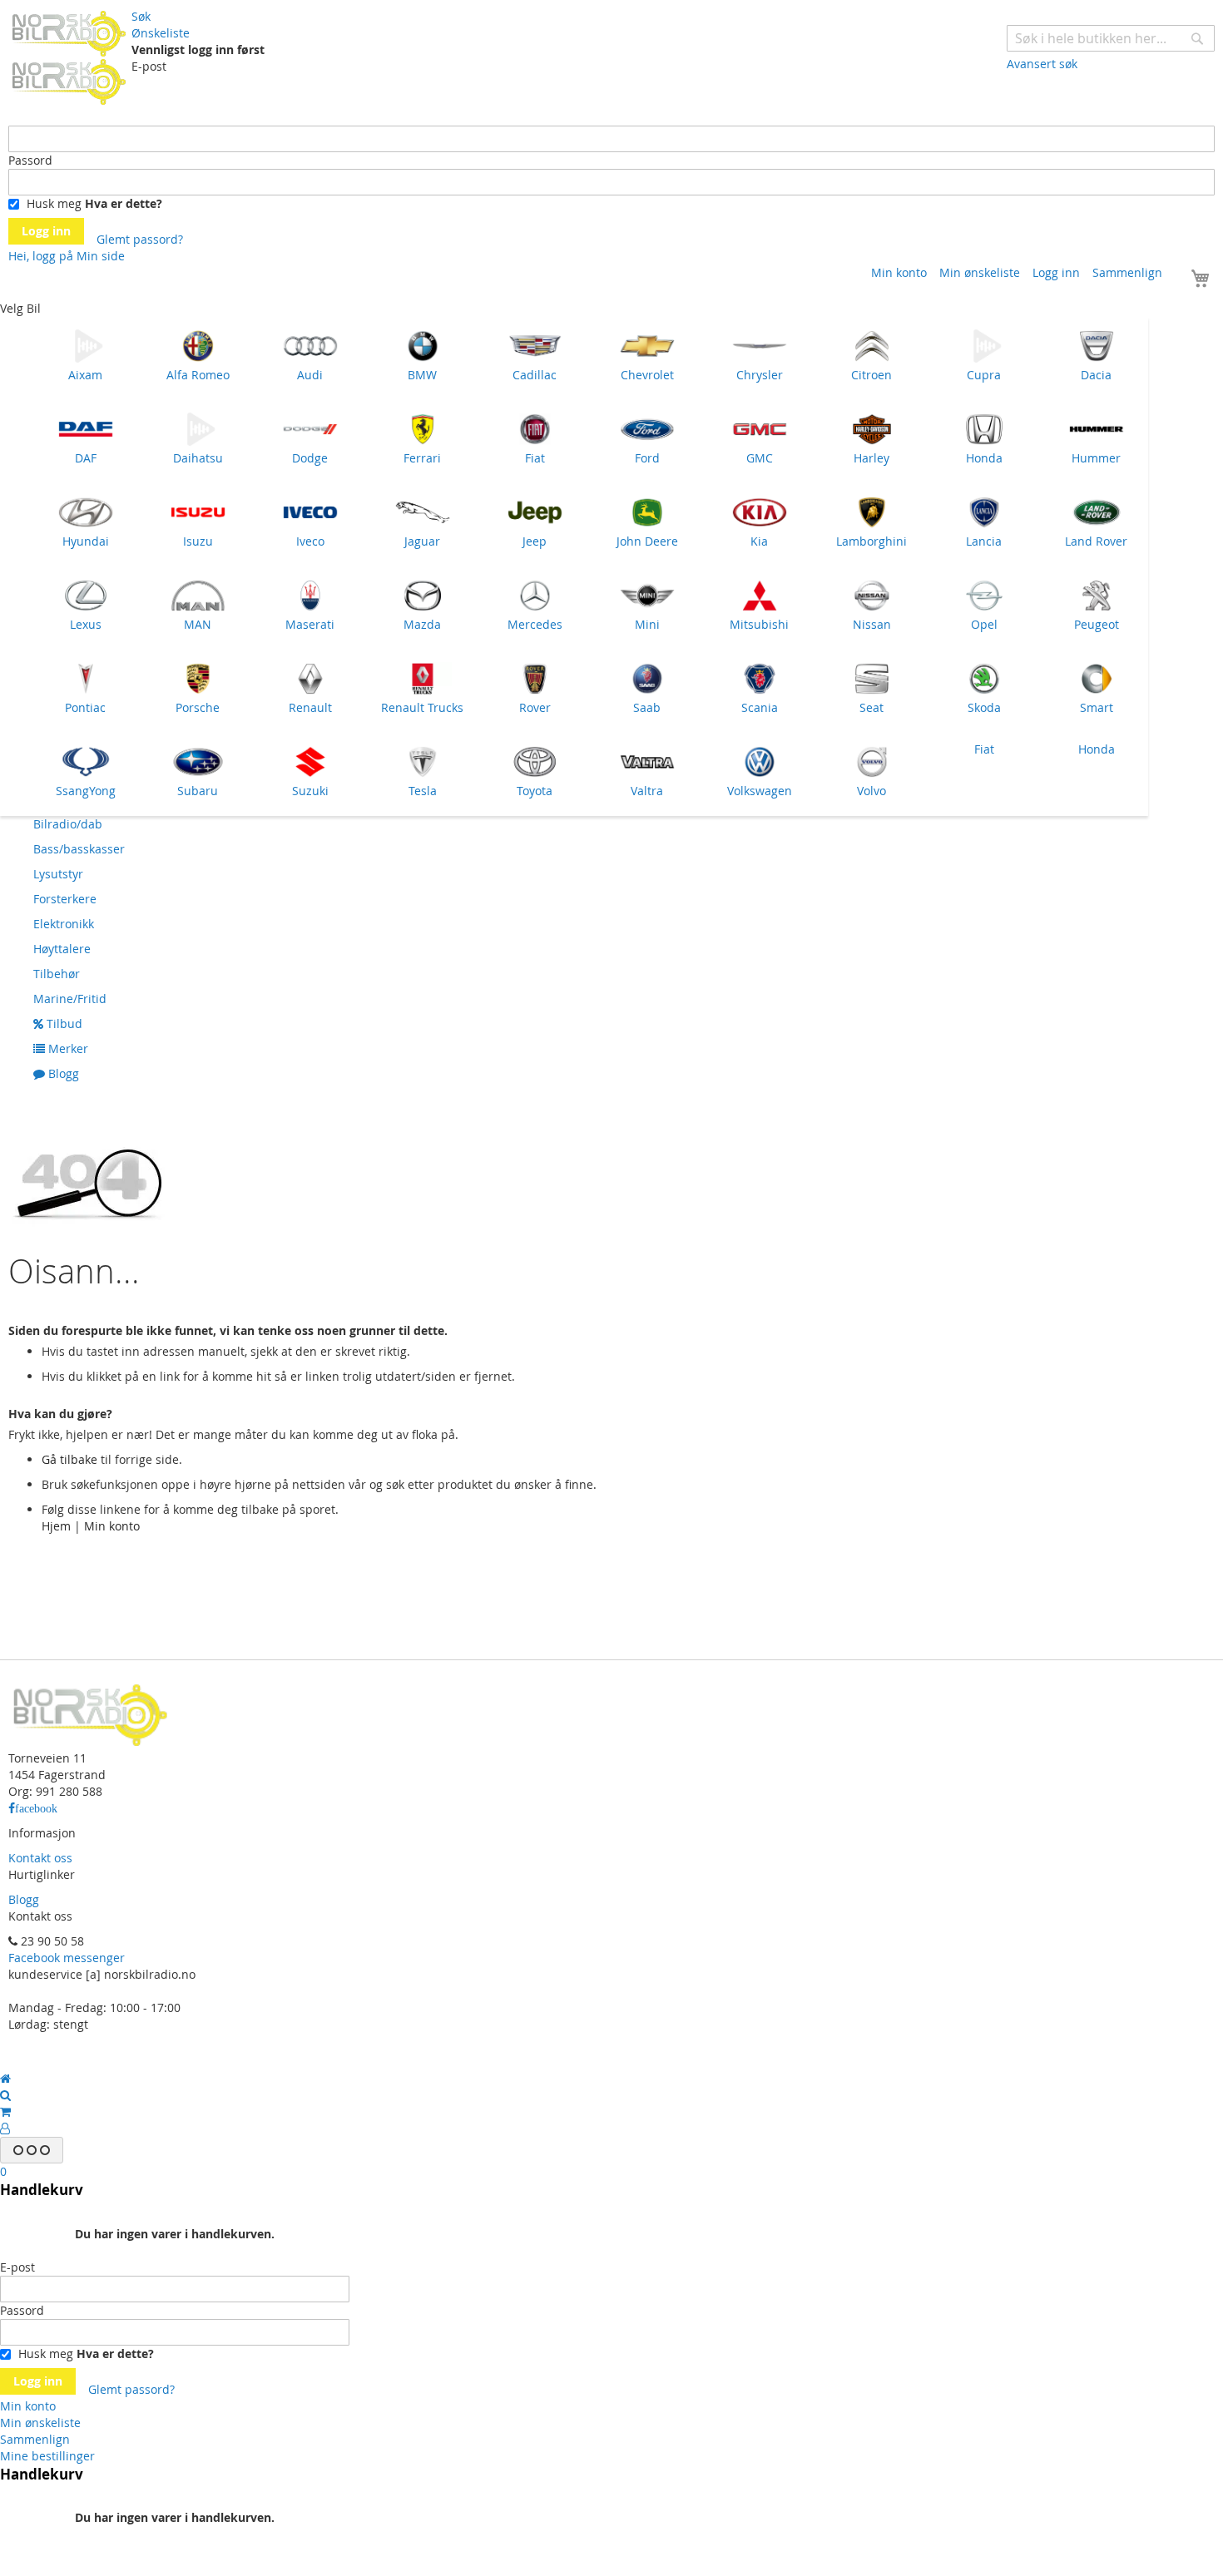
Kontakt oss (40, 1858)
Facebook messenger (67, 1958)
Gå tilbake (69, 1459)
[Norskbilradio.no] (70, 57)
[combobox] (1111, 38)
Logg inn (1056, 272)
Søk (141, 16)
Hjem (56, 1526)
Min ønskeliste (980, 272)
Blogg (24, 1899)
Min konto (899, 272)
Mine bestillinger (47, 2456)
